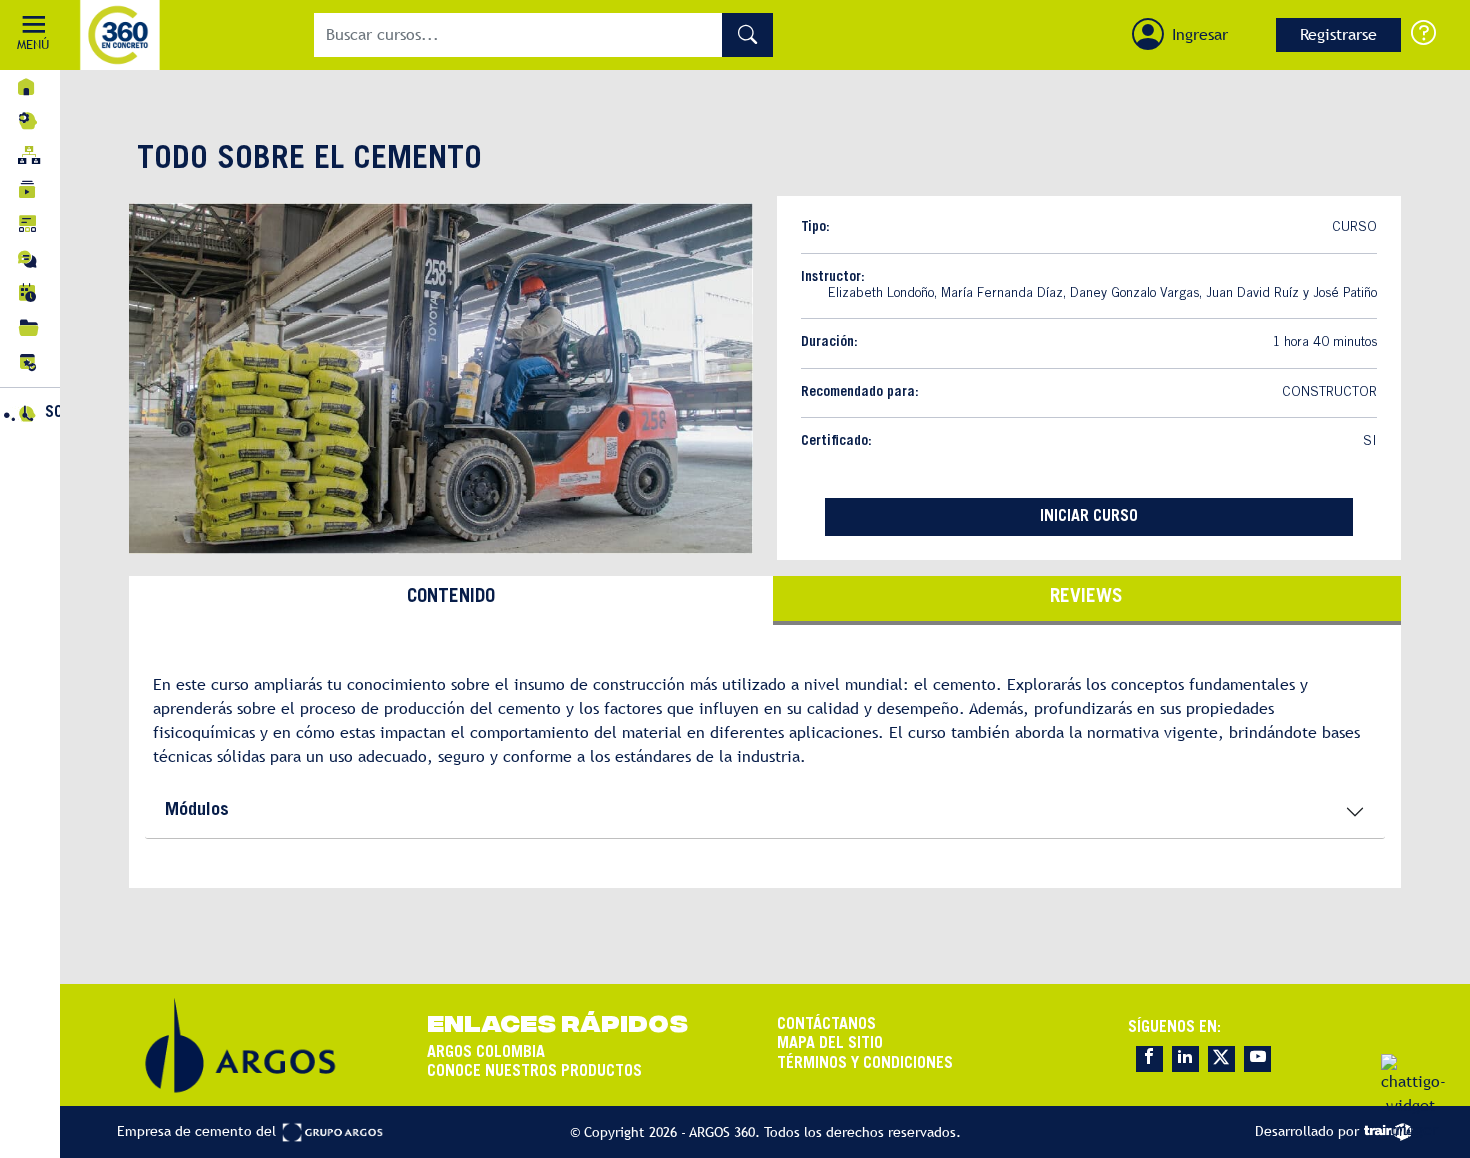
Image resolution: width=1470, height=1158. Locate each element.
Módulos (197, 811)
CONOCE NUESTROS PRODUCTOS (534, 1072)
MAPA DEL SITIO (830, 1044)
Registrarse (1338, 34)
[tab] (451, 600)
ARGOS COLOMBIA (486, 1053)
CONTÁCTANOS (826, 1025)
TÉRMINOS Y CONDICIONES (865, 1064)
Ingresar (1200, 34)
